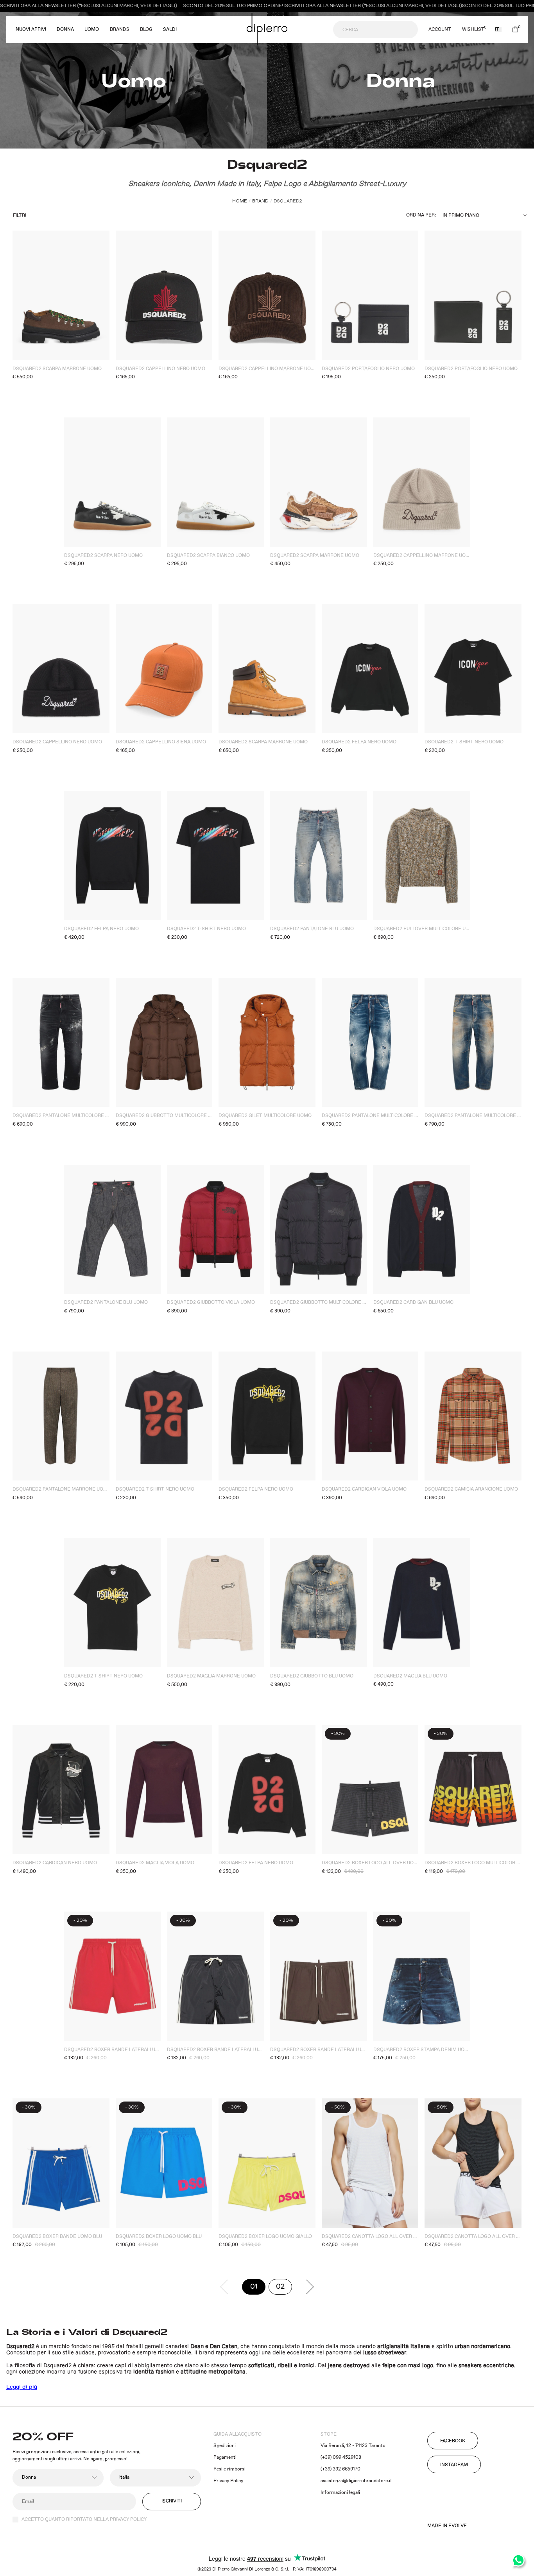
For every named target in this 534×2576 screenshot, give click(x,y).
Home (240, 201)
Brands (120, 30)
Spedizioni (225, 2446)
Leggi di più (22, 2387)
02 (284, 2288)
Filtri (20, 216)
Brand (260, 201)
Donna (65, 30)
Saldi (170, 30)
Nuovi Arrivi (31, 30)
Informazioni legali (340, 2493)
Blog (146, 30)
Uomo (92, 30)
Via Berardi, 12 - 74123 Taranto (353, 2446)
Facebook (453, 2441)
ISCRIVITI (172, 2501)
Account (440, 30)
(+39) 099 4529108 (341, 2457)
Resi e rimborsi (229, 2469)
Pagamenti (225, 2457)
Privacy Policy (228, 2481)
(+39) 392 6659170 (340, 2469)
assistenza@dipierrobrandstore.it (356, 2481)
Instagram (454, 2465)
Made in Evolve (447, 2526)
